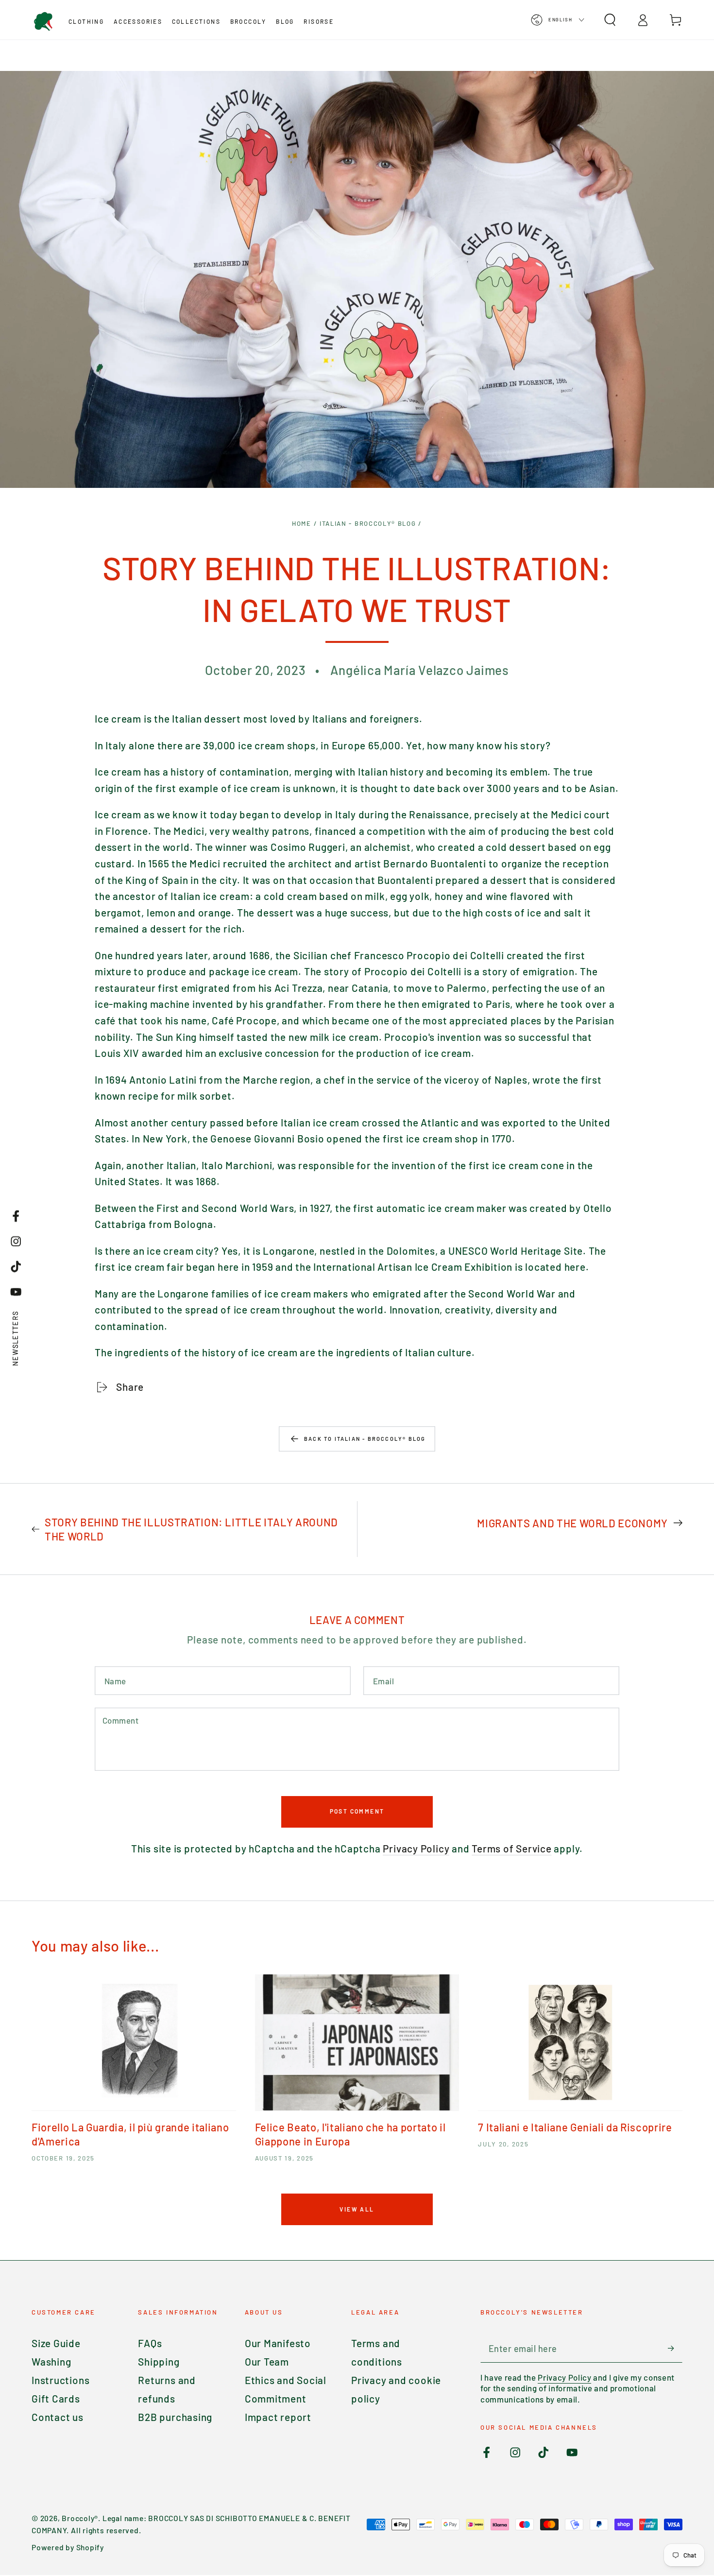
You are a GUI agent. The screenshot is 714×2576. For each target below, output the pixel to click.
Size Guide (56, 2343)
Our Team (267, 2361)
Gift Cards (56, 2398)
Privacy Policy (416, 1848)
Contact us (58, 2417)
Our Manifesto (278, 2343)
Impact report (278, 2417)
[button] (610, 20)
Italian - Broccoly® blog (368, 523)
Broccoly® (80, 2518)
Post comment (357, 1811)
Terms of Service (511, 1848)
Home (302, 523)
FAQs (150, 2343)
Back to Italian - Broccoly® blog (365, 1439)
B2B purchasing (175, 2417)
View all (357, 2209)
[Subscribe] (675, 2348)
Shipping (159, 2361)
